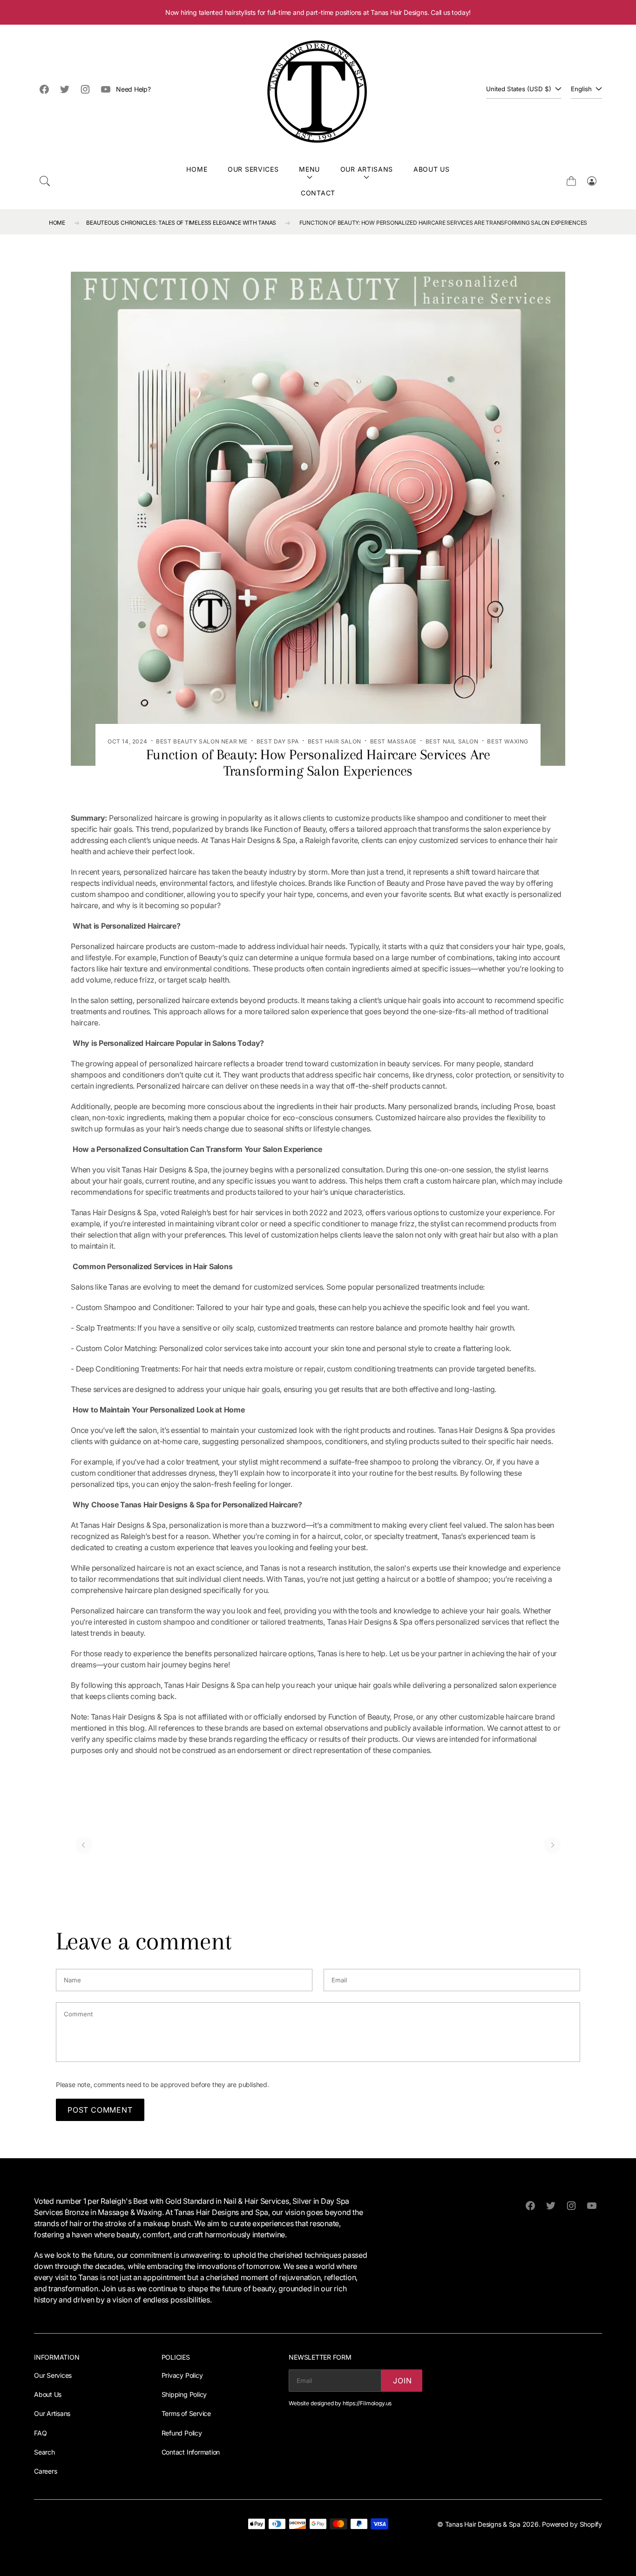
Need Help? (133, 89)
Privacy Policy (182, 2375)
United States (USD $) (519, 89)
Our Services (253, 169)
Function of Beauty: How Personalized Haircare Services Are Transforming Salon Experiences (443, 223)
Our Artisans (367, 169)
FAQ (40, 2433)
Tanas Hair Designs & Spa (483, 2524)
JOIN (402, 2381)
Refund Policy (182, 2433)
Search (44, 2452)
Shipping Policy (184, 2394)
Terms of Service (186, 2413)
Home (197, 169)
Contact (318, 193)
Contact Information (191, 2452)
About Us (432, 169)
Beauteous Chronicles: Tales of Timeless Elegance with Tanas (181, 223)
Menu (309, 169)
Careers (45, 2471)
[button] (45, 181)
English (581, 89)
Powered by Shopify (572, 2524)
